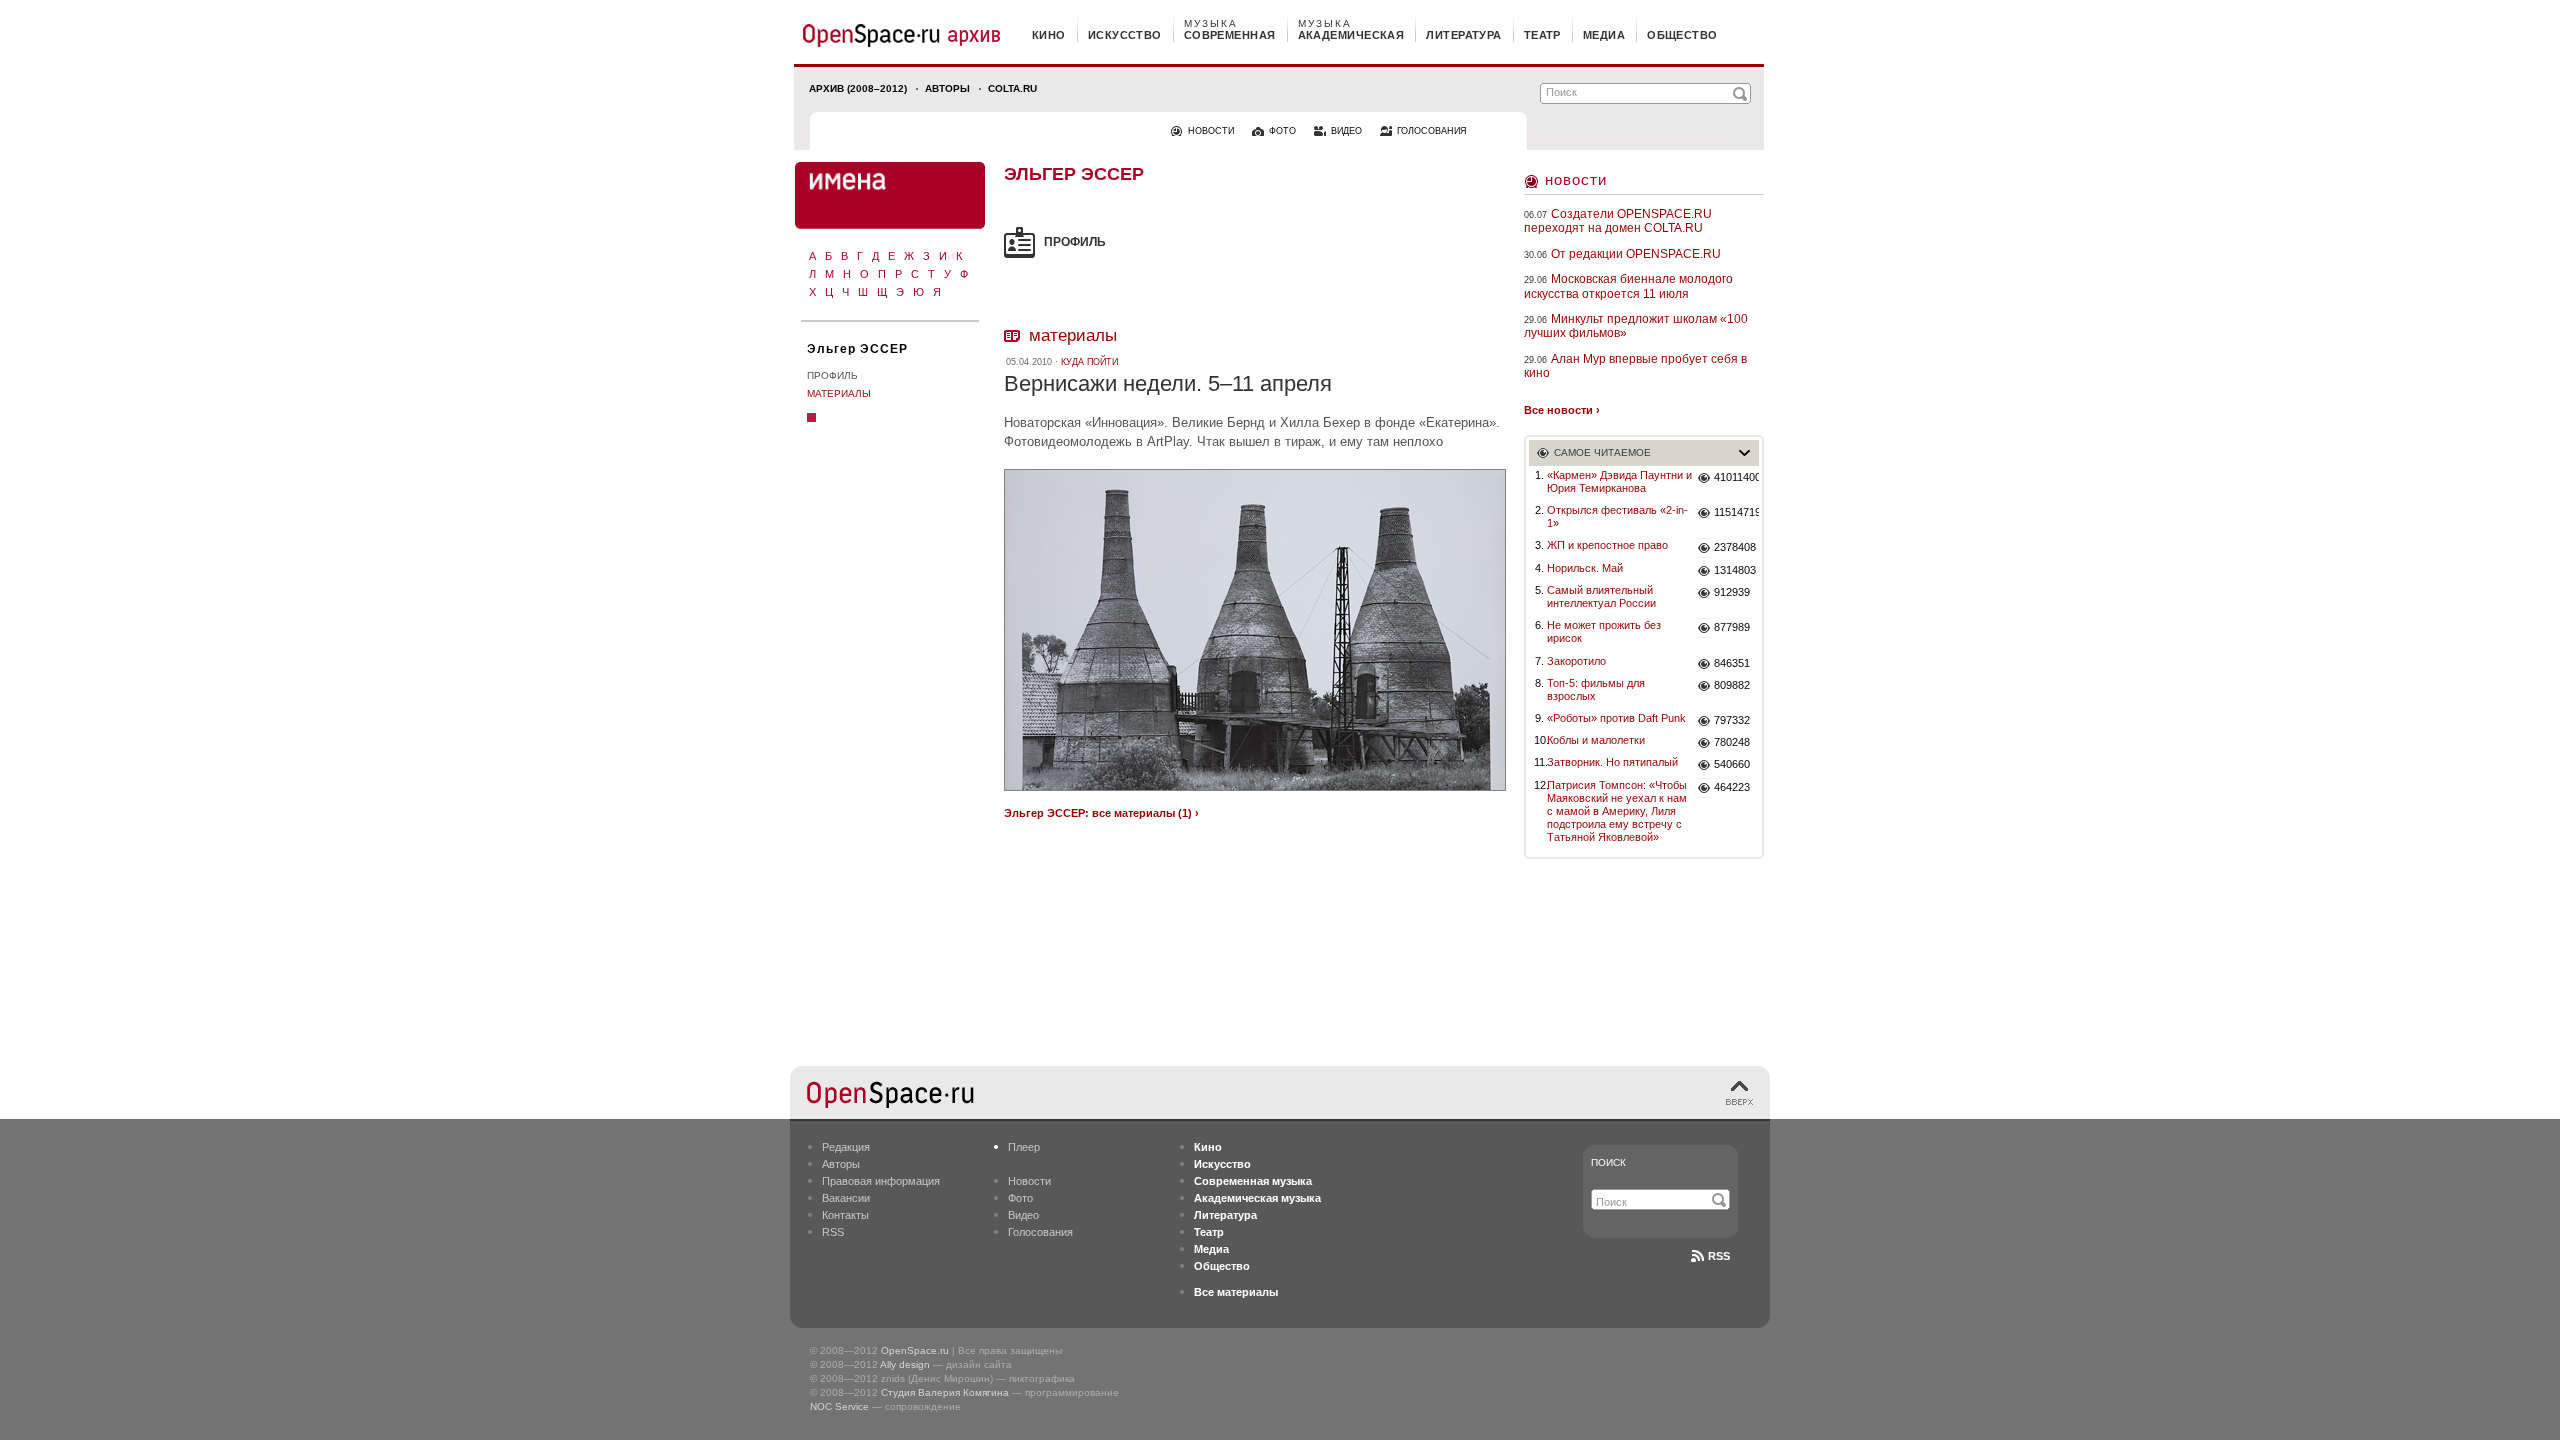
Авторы (947, 88)
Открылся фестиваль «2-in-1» (1617, 516)
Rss (1719, 1256)
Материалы (839, 393)
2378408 (1735, 547)
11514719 (1736, 512)
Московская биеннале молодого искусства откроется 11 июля (1628, 286)
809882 (1732, 685)
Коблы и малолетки (1596, 740)
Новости (1576, 179)
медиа (1604, 35)
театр (1542, 35)
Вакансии (846, 1198)
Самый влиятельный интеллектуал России (1601, 596)
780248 (1732, 742)
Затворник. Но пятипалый (1612, 762)
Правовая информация (881, 1181)
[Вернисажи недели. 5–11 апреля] (1255, 793)
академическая (1351, 35)
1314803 (1735, 570)
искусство (1125, 35)
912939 (1732, 592)
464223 (1732, 787)
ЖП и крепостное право (1607, 545)
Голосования (1040, 1232)
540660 (1732, 764)
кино (1049, 35)
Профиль (832, 375)
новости (1211, 131)
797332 (1732, 720)
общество (1682, 35)
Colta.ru (1012, 88)
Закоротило (1576, 661)
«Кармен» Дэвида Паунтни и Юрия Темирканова (1619, 481)
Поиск (1608, 1162)
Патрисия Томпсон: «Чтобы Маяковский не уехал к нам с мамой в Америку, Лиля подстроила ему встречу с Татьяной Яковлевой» (1617, 811)
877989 (1732, 627)
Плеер (1024, 1147)
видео (1346, 131)
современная (1230, 35)
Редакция (846, 1147)
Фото (1020, 1198)
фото (1282, 131)
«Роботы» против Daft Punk (1616, 718)
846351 (1732, 663)
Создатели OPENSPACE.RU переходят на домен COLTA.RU (1618, 221)
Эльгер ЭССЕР (857, 349)
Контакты (845, 1215)
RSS (833, 1232)
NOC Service (839, 1406)
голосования (1432, 131)
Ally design (905, 1364)
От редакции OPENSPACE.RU (1636, 254)
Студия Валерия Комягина (945, 1392)
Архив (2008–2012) (858, 88)
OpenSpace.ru (915, 1350)
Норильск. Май (1585, 568)
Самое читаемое (1602, 452)
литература (1463, 35)
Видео (1023, 1215)
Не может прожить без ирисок (1604, 631)
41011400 (1736, 477)
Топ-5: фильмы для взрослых (1596, 689)
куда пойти (1089, 362)
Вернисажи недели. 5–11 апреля (1168, 383)
